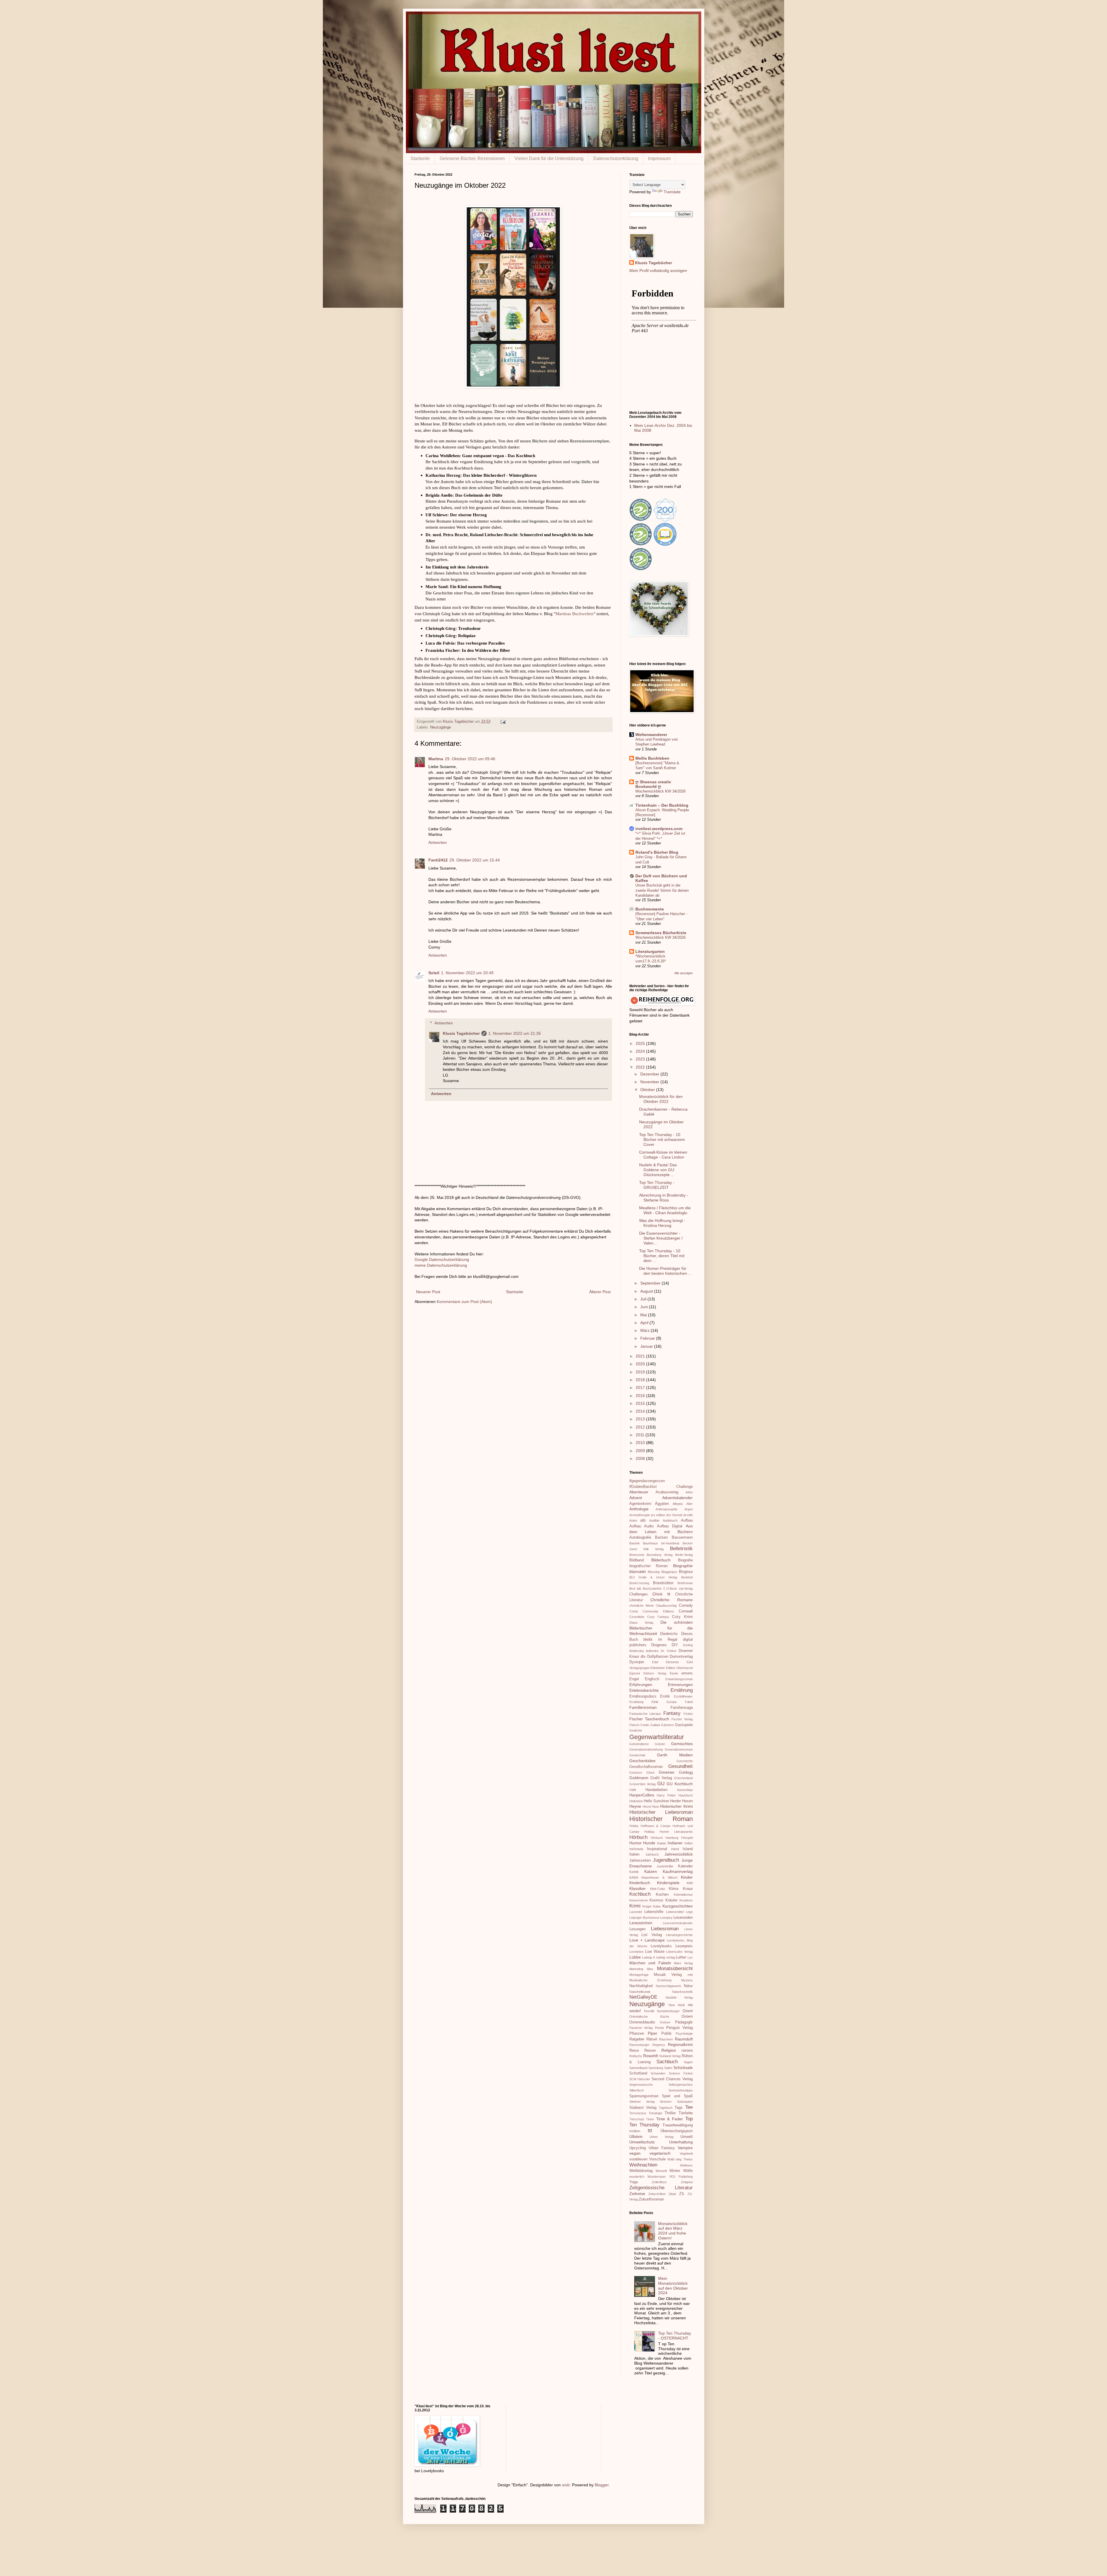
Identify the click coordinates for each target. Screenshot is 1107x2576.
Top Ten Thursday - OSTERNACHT (675, 2336)
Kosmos (656, 1900)
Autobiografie (640, 1537)
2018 (641, 1380)
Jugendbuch (666, 1860)
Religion (669, 2050)
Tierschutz (637, 2119)
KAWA (634, 1877)
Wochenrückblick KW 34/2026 (660, 791)
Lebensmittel (675, 1912)
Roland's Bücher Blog (657, 852)
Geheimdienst (639, 1744)
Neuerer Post (428, 1292)
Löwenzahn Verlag (679, 1952)
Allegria (678, 1504)
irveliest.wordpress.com (659, 829)
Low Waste (655, 1952)
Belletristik (681, 1549)
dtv (643, 1657)
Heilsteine (636, 1801)
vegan (635, 2153)
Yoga (633, 2182)
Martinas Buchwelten (575, 614)
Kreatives (686, 1900)
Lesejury (667, 1918)
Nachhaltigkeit (641, 1986)
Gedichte (636, 1730)
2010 (641, 1443)
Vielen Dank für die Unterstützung (549, 158)
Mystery (687, 1980)
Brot (632, 1589)
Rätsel (652, 2039)
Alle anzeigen (684, 973)
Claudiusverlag (666, 1606)
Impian (662, 1843)
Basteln (635, 1543)
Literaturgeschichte (679, 1935)
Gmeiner (667, 1772)
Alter (690, 1504)
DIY (675, 1645)
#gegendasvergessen (647, 1481)
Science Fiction (681, 2073)
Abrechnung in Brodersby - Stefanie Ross (664, 1198)
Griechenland (683, 1778)
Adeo (689, 1492)
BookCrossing (639, 1583)
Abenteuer (639, 1492)
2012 (641, 1427)
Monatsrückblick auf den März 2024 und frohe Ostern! (673, 2231)
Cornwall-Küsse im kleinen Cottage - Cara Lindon (663, 1155)
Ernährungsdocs (643, 1696)
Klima (674, 1889)
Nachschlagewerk (669, 1986)
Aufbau (687, 1520)
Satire (668, 2068)
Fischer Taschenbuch (649, 1719)
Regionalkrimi (680, 2044)
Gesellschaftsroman (646, 1767)
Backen (661, 1537)
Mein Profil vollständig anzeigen (658, 271)
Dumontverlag (681, 1657)
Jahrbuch (652, 1854)
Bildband (637, 1560)
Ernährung (682, 1690)
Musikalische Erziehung (650, 1980)
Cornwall (686, 1611)
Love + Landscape (647, 1940)
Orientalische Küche (649, 2017)
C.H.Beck (670, 1589)
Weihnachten (643, 2165)
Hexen (687, 1801)
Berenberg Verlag (660, 1555)
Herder (675, 1801)
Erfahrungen (641, 1685)
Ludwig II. (649, 1957)
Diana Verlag (641, 1623)
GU (661, 1784)
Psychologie (684, 2034)
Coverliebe (637, 1617)
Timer (650, 2119)
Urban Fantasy (662, 2148)
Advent (636, 1498)
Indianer (675, 1843)
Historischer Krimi (676, 1806)
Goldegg (686, 1773)
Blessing (654, 1572)
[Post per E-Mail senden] (503, 722)
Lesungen (637, 1929)
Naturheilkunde (640, 1992)
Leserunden (683, 1918)
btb (639, 1589)
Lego (689, 1912)
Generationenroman (679, 1749)
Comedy (686, 1606)
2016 (641, 1396)
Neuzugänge (440, 727)
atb (643, 1520)
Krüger (647, 1906)
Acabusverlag (667, 1492)
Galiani (655, 1725)
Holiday (649, 1832)
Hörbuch (638, 1837)
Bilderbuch (661, 1560)
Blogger (602, 2485)
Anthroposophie (667, 1509)
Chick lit (661, 1594)
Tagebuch (666, 2108)
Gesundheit (680, 1766)
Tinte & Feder (670, 2119)
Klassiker (638, 1888)
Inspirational (657, 1849)
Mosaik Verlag (668, 1975)
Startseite (420, 158)
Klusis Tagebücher (459, 722)
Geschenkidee (642, 1761)
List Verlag (652, 1935)
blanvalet (638, 1571)
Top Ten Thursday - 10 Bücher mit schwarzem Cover (662, 1139)
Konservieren (639, 1900)
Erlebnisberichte (644, 1690)
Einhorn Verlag (655, 1673)
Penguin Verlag (679, 2028)
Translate (672, 192)
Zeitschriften (657, 2194)
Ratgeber (637, 2039)
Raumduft (684, 2039)
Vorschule (657, 2159)
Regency (659, 2045)
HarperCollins (642, 1795)
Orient (688, 2011)
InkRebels (636, 1849)
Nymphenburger (668, 2011)
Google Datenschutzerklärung (442, 1259)
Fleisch (634, 1725)
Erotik (665, 1696)
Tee (689, 2107)
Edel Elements (665, 1662)
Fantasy (672, 1713)
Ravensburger (639, 2045)
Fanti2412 (438, 860)
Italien (634, 1854)
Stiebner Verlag (642, 2102)
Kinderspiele (668, 1883)
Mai (644, 1315)
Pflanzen (637, 2034)
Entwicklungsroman (679, 1679)
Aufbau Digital (670, 1526)
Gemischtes (682, 1744)
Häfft (633, 1790)
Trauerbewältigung (678, 2125)
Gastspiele (684, 1725)
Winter (675, 2171)
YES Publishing (681, 2177)
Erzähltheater (683, 1696)
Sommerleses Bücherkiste (661, 933)
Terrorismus (638, 2113)
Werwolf (661, 2171)
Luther (681, 1957)
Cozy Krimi (682, 1617)
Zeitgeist (687, 2182)
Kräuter (671, 1900)
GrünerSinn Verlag (643, 1784)
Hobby (634, 1826)
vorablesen (638, 2159)
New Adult (677, 2005)
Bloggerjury (669, 1572)
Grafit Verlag (661, 1778)
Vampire (685, 2148)
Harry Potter (666, 1795)
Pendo (659, 2028)
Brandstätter (663, 1583)
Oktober (648, 1090)
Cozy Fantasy (658, 1617)
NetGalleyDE (643, 1997)
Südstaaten (685, 2102)
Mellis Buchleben (652, 758)
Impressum (659, 158)
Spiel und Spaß (677, 2096)
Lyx (690, 1957)
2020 (641, 1364)
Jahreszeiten (640, 1860)
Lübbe (635, 1957)
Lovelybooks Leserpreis (672, 1946)
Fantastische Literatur (645, 1714)
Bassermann (682, 1537)
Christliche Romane (672, 1600)
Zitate (672, 2194)
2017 (641, 1387)
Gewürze (636, 1773)
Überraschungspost (677, 2131)
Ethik (655, 1702)
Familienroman (643, 1707)
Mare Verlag (683, 1963)
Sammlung (656, 2068)
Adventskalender (677, 1498)
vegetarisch (660, 2153)
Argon (689, 1509)
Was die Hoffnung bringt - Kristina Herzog (662, 1223)
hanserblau (685, 1790)
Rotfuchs (636, 2056)
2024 (641, 1051)
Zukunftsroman (651, 2199)
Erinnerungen (680, 1685)
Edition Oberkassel (679, 1668)
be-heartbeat (670, 1543)
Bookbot (687, 1577)
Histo (655, 1807)
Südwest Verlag (643, 2108)
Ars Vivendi (674, 1515)
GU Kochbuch (680, 1784)
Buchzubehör (652, 1589)
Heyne (635, 1806)
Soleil (434, 973)
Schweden (658, 2073)
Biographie (683, 1566)
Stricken (666, 2102)
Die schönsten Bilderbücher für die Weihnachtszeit (661, 1628)
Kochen (662, 1895)
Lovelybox (637, 1952)
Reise (634, 2051)
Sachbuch (667, 2062)
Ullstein (636, 2136)
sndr (566, 2485)
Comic (634, 1611)
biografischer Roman (649, 1566)
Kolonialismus (683, 1895)
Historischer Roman (661, 1819)
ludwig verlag (666, 1957)
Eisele (674, 1673)
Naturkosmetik (683, 1992)
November (650, 1082)
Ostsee (665, 2022)
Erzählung (636, 1702)
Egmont (635, 1673)
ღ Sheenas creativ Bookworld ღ (653, 784)
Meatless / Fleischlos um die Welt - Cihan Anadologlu (665, 1210)
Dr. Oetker (669, 1651)
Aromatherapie (640, 1515)
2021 (641, 1356)
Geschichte (685, 1761)
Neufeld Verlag (679, 1997)
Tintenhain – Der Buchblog (662, 805)
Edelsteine (658, 1668)
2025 (641, 1043)
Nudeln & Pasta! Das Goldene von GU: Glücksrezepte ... (658, 1170)
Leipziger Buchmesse (644, 1918)
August (647, 1291)
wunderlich (637, 2177)
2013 (641, 1419)
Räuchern (666, 2039)
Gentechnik (637, 1755)
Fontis (645, 1725)
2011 (641, 1435)
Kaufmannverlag (678, 1871)
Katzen (651, 1871)
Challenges (639, 1594)
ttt (650, 2131)
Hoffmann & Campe (656, 1826)
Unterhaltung (681, 2142)
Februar (648, 1338)
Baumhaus (650, 1543)
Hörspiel (687, 1838)
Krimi (635, 1906)
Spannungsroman (644, 2096)
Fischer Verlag (682, 1719)
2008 (641, 1458)
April (645, 1323)
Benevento (637, 1555)
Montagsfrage (639, 1975)
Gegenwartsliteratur (657, 1737)
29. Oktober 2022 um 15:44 (475, 860)
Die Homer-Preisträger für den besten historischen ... (665, 1271)
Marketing (636, 1969)
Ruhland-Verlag (670, 2056)
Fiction (688, 1714)
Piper (653, 2033)
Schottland (638, 2073)
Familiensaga (682, 1708)
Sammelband (638, 2068)
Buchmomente (650, 909)
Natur (688, 1986)
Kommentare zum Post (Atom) (464, 1302)
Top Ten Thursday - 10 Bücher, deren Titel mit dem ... (662, 1256)
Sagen (688, 2062)
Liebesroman (665, 1929)
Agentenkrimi (640, 1504)
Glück (651, 1773)
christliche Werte (642, 1606)
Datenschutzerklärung (616, 158)
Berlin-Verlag (684, 1555)
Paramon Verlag (641, 2028)
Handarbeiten (656, 1790)
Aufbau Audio (642, 1526)
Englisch (652, 1679)
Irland (675, 1849)
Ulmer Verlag (661, 2137)
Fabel (689, 1702)
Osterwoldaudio (642, 2022)
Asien (633, 1520)
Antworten (438, 842)
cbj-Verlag (686, 1589)
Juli (644, 1299)
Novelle (649, 2011)
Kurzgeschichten (678, 1906)
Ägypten (662, 1504)
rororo (687, 2050)
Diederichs (669, 1634)
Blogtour (686, 1572)
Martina (436, 759)
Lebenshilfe (654, 1912)
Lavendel (636, 1912)
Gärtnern (667, 1725)
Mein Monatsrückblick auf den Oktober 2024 (673, 2286)
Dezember (650, 1074)
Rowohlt (651, 2056)
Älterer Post (600, 1292)
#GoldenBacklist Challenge (661, 1487)
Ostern (687, 2017)
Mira (650, 1969)
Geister (660, 1744)
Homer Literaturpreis (676, 1832)
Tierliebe (686, 2113)
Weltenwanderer (651, 735)
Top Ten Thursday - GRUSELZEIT (657, 1185)
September (651, 1283)
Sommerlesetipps (681, 2090)
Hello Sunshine (656, 1801)
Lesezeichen (641, 1923)
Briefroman (685, 1583)
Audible (654, 1520)
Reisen (650, 2051)
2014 (641, 1411)
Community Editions (658, 1611)
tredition (635, 2131)
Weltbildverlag (641, 2171)
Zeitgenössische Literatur (661, 2188)
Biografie (685, 1560)
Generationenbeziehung (646, 1749)
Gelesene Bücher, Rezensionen (472, 158)
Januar (647, 1346)
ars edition (658, 1515)
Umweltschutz (642, 2142)
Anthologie (639, 1509)
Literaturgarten (650, 951)
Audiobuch (670, 1520)
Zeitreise (637, 2194)
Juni (645, 1307)
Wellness (686, 2165)
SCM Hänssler (640, 2079)
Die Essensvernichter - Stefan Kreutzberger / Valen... (661, 1238)
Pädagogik (684, 2022)
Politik (667, 2034)
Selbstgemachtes (681, 2085)
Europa (672, 1702)
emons (687, 1673)
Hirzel (647, 1807)
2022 (641, 1067)
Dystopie (637, 1662)
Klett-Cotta (657, 1889)
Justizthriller (665, 1866)
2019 (641, 1372)
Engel (634, 1679)
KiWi (690, 1883)
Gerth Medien (675, 1755)
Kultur (657, 1906)
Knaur (688, 1889)
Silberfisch (637, 2090)
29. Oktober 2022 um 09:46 (470, 759)
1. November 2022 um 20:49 (467, 973)
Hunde (649, 1843)
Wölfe (688, 2171)
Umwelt (687, 2137)
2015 (641, 1403)
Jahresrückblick (679, 1854)
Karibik (634, 1872)
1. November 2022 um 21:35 (515, 1033)
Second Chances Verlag (672, 2079)
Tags (679, 2108)
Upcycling (638, 2148)
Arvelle (688, 1515)
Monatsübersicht (675, 1968)
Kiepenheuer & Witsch (659, 1877)
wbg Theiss (684, 2159)
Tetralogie (655, 2113)
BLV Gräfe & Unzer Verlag (653, 1577)
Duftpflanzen (658, 1657)
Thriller (670, 2113)
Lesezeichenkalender (678, 1923)
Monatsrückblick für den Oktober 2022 (661, 1099)
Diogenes (659, 1645)
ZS (682, 2194)
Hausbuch (686, 1795)
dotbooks (652, 1651)
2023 (641, 1059)
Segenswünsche (641, 2085)
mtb (690, 1975)
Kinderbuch (640, 1883)
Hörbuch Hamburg (664, 1838)
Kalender (685, 1866)
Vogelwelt (686, 2153)
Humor (636, 1843)
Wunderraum (657, 2177)
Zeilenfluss (659, 2182)
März (645, 1330)
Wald (671, 2159)
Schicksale (683, 2068)
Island (688, 1849)
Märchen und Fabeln (650, 1963)
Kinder (687, 1877)
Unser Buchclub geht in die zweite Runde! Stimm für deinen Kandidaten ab (662, 890)
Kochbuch (640, 1894)
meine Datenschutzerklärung (441, 1265)
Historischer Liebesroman (661, 1812)
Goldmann (639, 1778)
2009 (641, 1451)
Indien (689, 1843)
